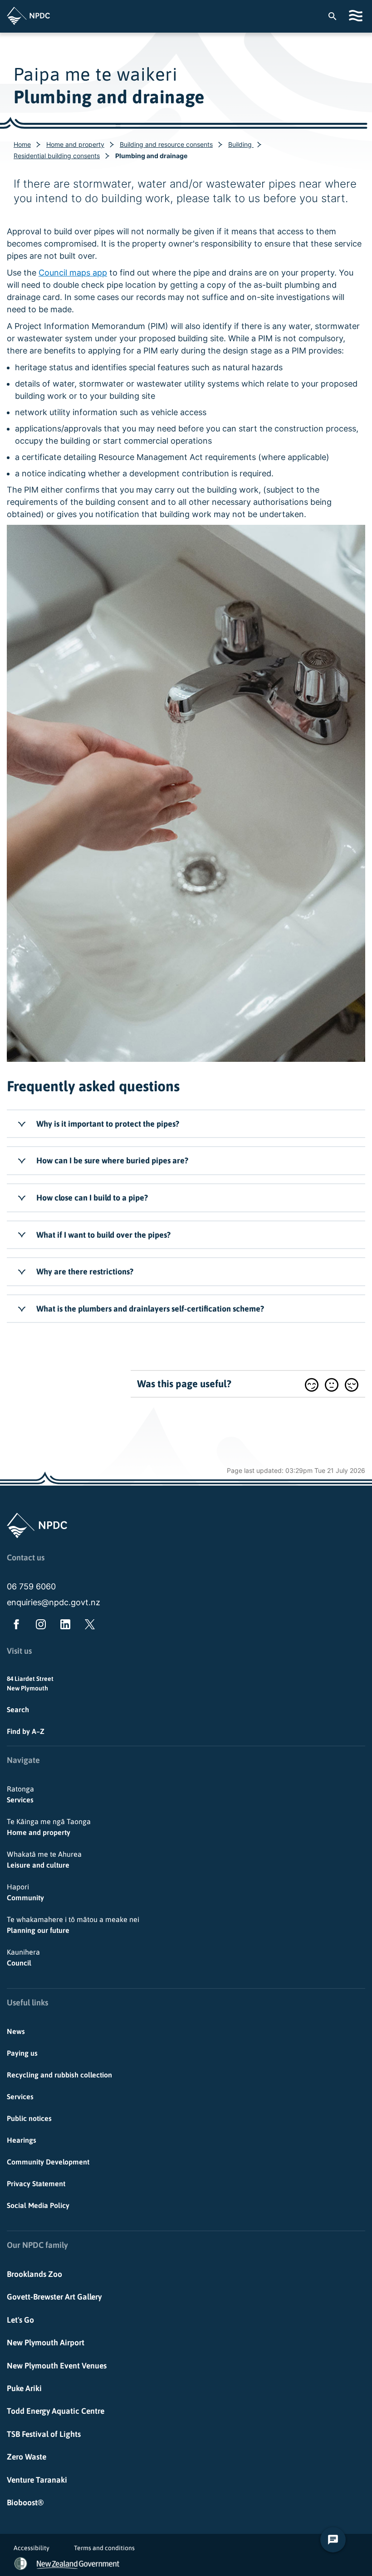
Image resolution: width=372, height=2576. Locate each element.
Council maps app (73, 273)
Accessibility (32, 2548)
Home (22, 144)
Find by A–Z (26, 1731)
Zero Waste (27, 2457)
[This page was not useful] (352, 1385)
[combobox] (337, 16)
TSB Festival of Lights (44, 2434)
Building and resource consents (166, 144)
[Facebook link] (15, 1626)
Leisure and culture (44, 1859)
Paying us (22, 2053)
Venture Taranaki (37, 2480)
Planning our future (73, 1925)
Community (25, 1892)
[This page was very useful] (312, 1385)
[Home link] (28, 16)
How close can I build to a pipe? (92, 1198)
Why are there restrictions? (85, 1271)
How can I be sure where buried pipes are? (112, 1160)
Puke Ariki (24, 2388)
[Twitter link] (88, 1626)
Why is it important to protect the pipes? (108, 1124)
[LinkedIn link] (64, 1626)
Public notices (29, 2118)
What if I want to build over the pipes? (103, 1235)
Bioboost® (25, 2503)
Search (18, 1709)
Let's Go (20, 2320)
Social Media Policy (38, 2205)
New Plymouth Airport (46, 2343)
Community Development (48, 2162)
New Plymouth (27, 1688)
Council (23, 1957)
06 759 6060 (31, 1586)
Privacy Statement (36, 2184)
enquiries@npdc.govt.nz (54, 1602)
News (16, 2031)
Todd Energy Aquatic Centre (56, 2411)
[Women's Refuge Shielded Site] (21, 2564)
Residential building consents (57, 156)
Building (241, 144)
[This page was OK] (332, 1385)
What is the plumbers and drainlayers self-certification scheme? (150, 1309)
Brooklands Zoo (34, 2274)
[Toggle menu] (357, 16)
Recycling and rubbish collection (59, 2075)
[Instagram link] (39, 1626)
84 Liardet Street (30, 1679)
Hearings (22, 2140)
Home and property (75, 144)
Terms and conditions (104, 2548)
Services (20, 1794)
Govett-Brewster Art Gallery (54, 2297)
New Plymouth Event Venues (57, 2366)
